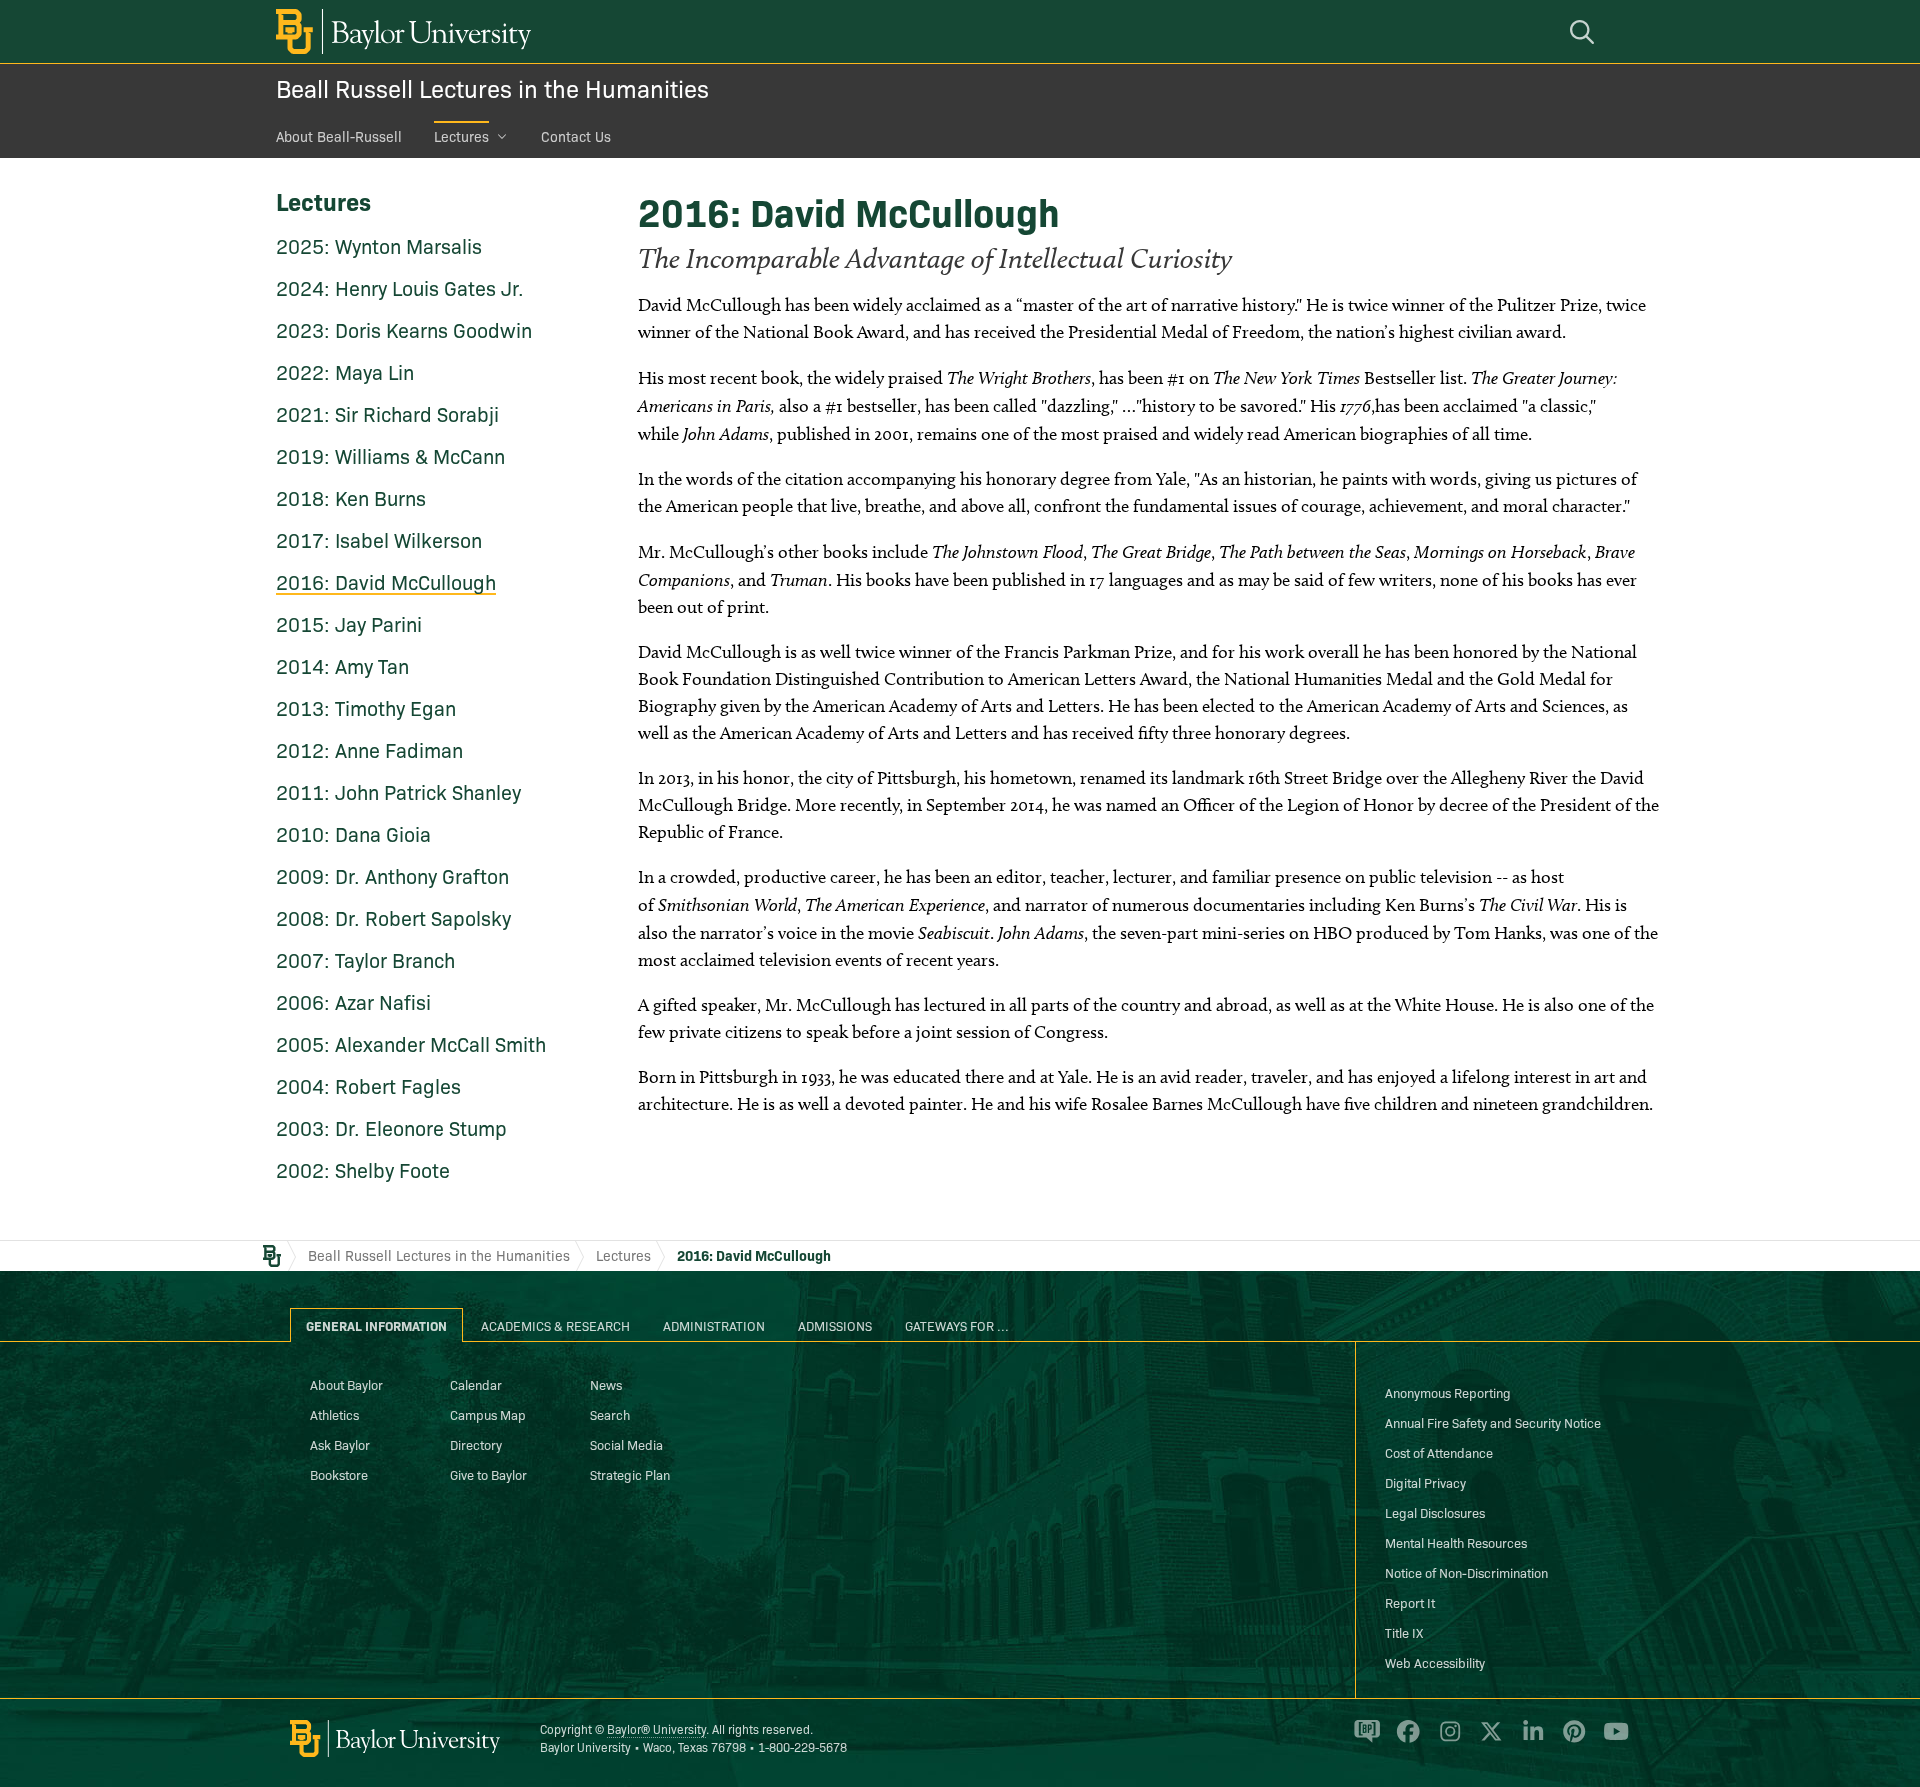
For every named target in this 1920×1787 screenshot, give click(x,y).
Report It (1410, 1602)
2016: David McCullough (386, 581)
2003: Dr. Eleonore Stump (391, 1127)
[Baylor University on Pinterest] (1570, 1740)
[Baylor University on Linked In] (1529, 1740)
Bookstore (339, 1474)
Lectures (461, 136)
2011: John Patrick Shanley (398, 791)
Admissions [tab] (835, 1325)
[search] (1585, 31)
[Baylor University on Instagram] (1446, 1740)
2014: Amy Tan (342, 665)
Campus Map (488, 1414)
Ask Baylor (340, 1444)
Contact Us (576, 136)
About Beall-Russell (339, 136)
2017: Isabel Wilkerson (379, 539)
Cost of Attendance (1439, 1452)
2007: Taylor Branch (365, 959)
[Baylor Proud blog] (1363, 1740)
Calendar (476, 1384)
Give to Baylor (488, 1474)
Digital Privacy (1425, 1482)
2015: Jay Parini (349, 623)
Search (610, 1414)
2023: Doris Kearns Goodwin (404, 329)
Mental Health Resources (1456, 1542)
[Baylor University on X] (1487, 1740)
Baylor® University (656, 1728)
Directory (476, 1444)
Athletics (334, 1414)
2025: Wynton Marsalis (379, 245)
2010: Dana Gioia (353, 833)
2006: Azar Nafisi (353, 1001)
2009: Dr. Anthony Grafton (392, 875)
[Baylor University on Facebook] (1404, 1740)
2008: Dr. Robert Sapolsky (393, 917)
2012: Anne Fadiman (369, 749)
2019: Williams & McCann (390, 455)
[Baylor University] (400, 31)
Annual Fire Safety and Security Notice (1493, 1422)
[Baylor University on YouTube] (1611, 1740)
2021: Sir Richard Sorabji (387, 413)
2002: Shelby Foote (363, 1169)
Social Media (626, 1444)
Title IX (1404, 1632)
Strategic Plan (630, 1474)
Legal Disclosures (1435, 1512)
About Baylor (346, 1384)
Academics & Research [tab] (555, 1325)
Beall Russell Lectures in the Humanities (492, 87)
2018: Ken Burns (351, 497)
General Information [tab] (376, 1325)
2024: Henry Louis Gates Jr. (400, 287)
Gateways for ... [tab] (957, 1325)
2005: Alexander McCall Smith (411, 1043)
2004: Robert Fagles (368, 1085)
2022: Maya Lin (345, 371)
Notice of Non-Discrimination (1466, 1572)
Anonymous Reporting (1448, 1392)
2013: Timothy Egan (366, 707)
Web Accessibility (1435, 1662)
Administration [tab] (714, 1325)
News (606, 1384)
